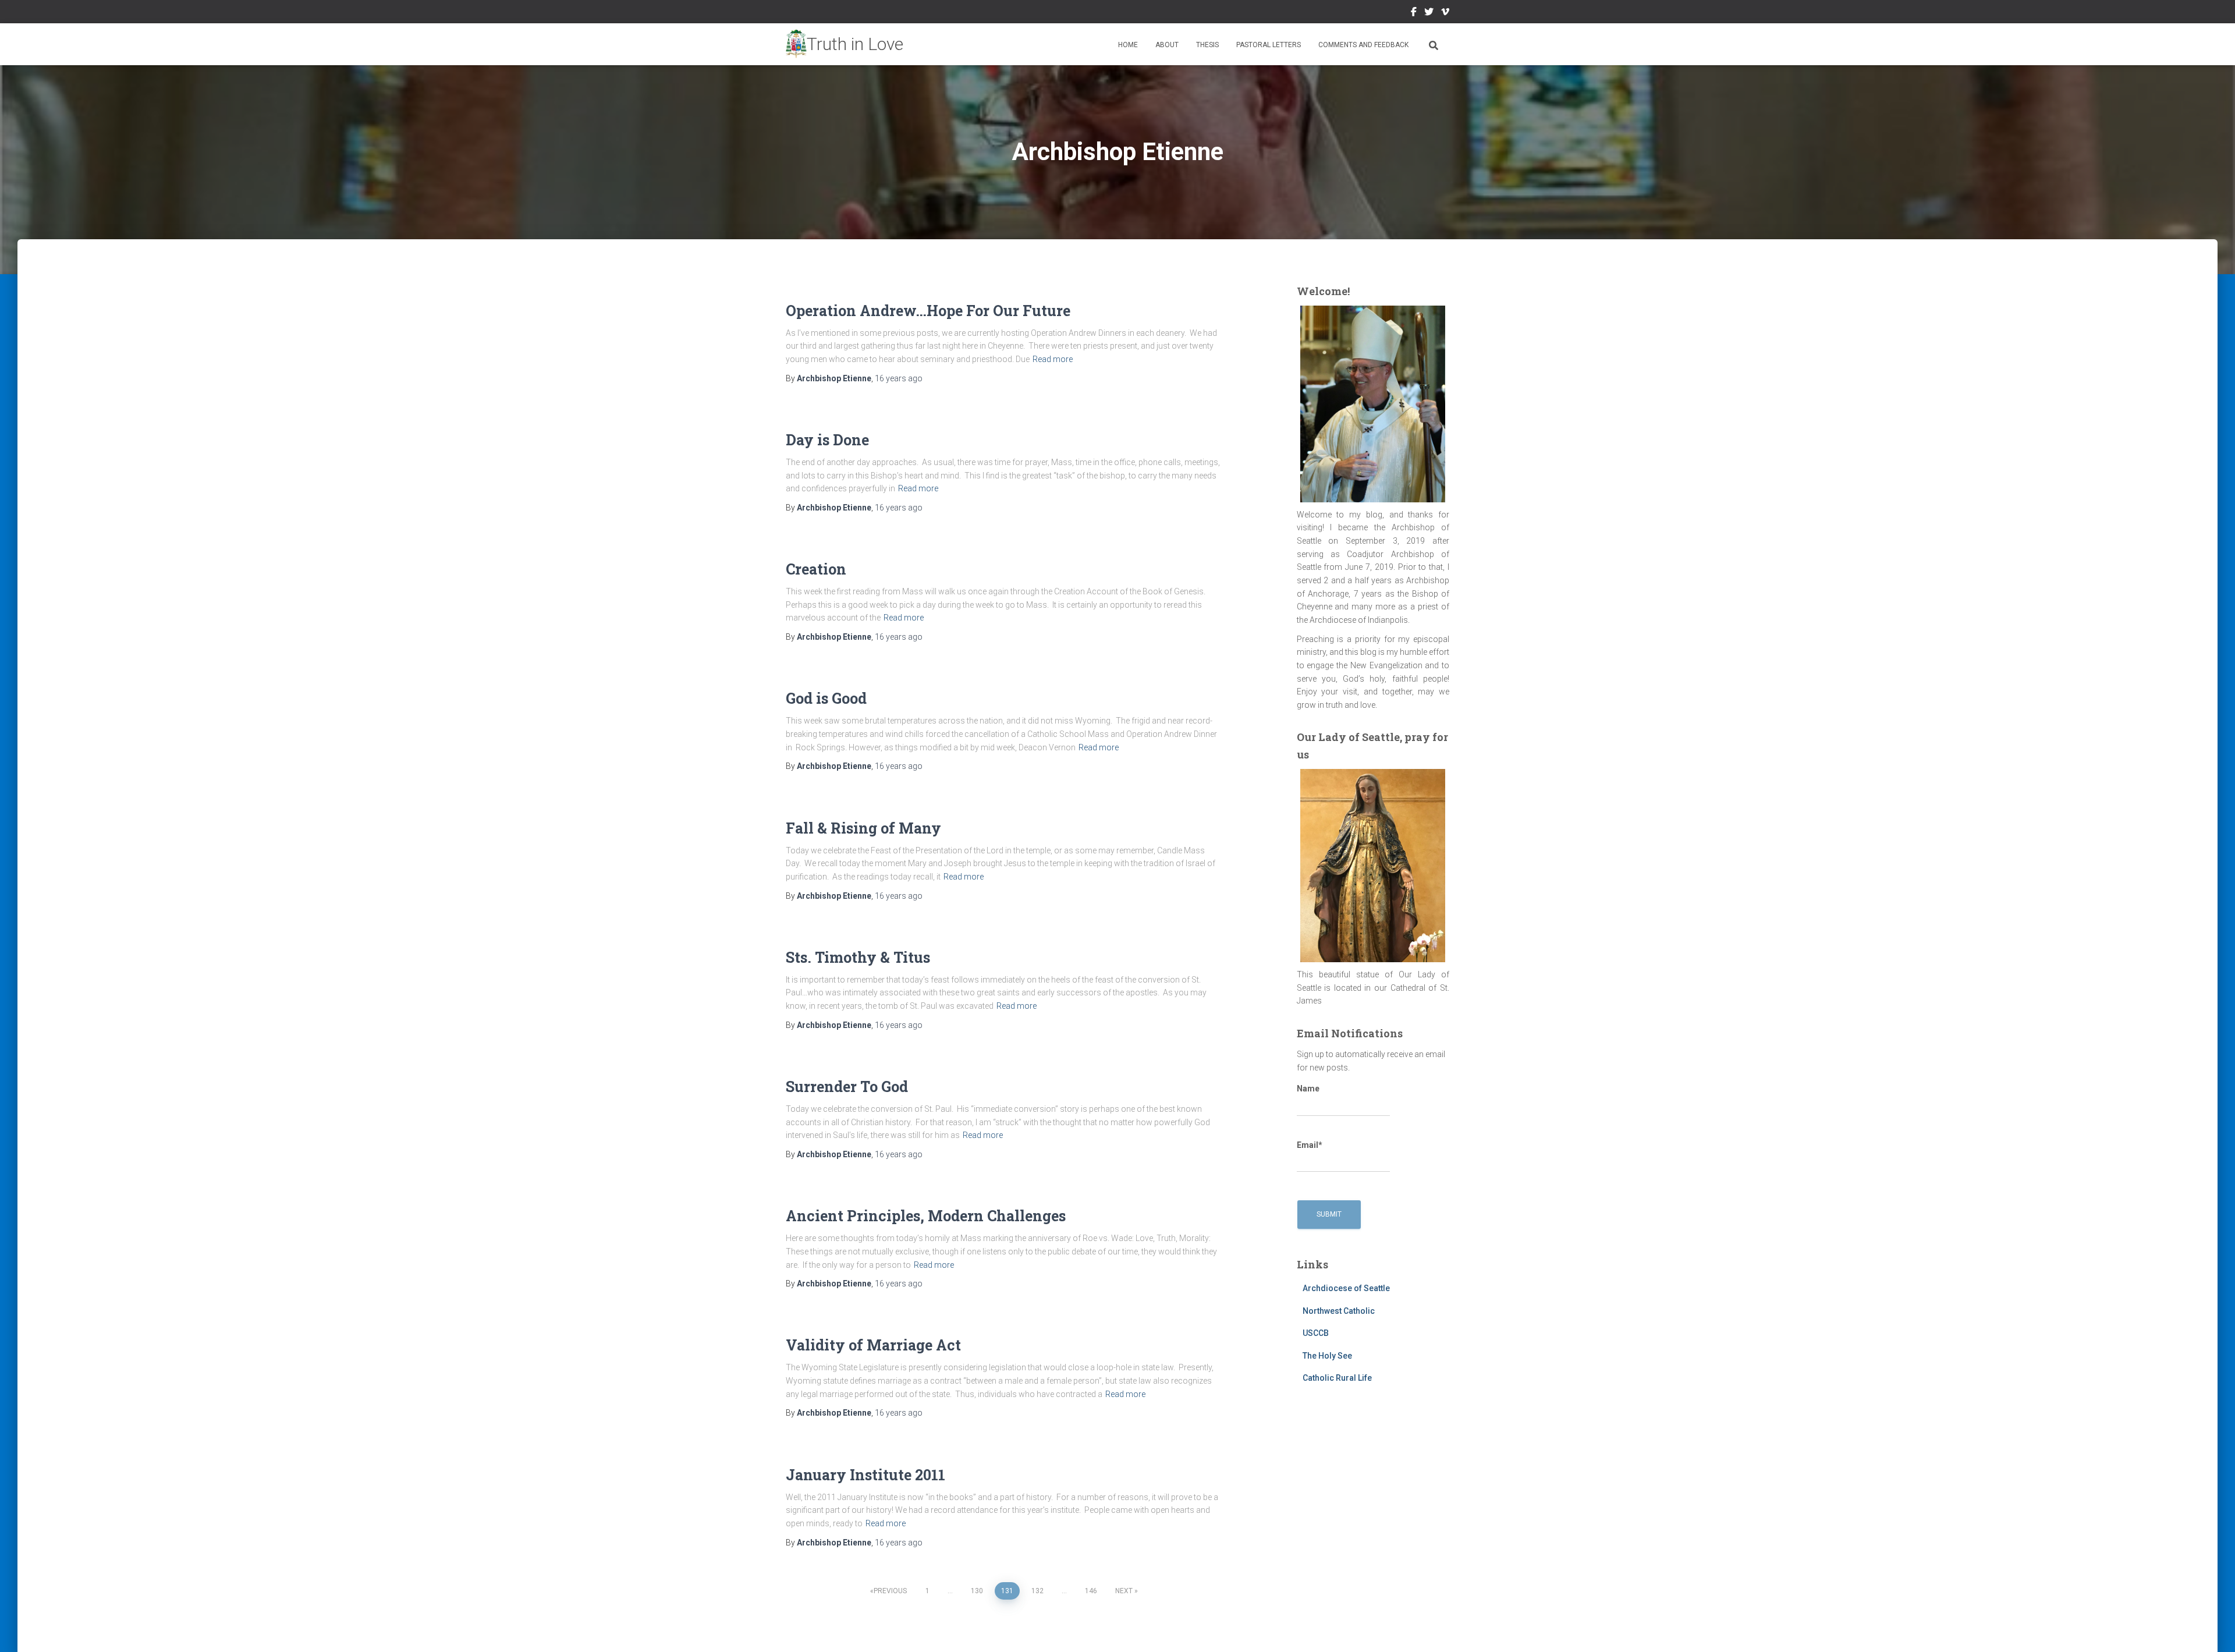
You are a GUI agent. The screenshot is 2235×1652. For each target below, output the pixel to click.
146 (1091, 1591)
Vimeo (1445, 13)
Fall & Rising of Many (863, 828)
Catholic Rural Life (1337, 1378)
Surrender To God (847, 1086)
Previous (890, 1591)
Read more (1053, 359)
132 (1037, 1591)
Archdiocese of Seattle (1346, 1288)
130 (977, 1591)
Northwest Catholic (1339, 1311)
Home (1128, 45)
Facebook (1414, 13)
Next (1124, 1591)
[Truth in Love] (845, 44)
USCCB (1316, 1333)
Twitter (1429, 13)
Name (1308, 1089)
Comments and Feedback (1363, 45)
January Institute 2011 (865, 1475)
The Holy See (1327, 1356)
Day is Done (827, 440)
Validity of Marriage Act (873, 1345)
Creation (816, 569)
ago (899, 378)
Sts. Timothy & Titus (858, 957)
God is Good (826, 698)
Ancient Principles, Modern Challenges (926, 1216)
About (1167, 45)
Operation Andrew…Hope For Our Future (928, 311)
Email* (1310, 1145)
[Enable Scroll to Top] (2212, 1629)
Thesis (1207, 45)
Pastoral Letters (1269, 45)
